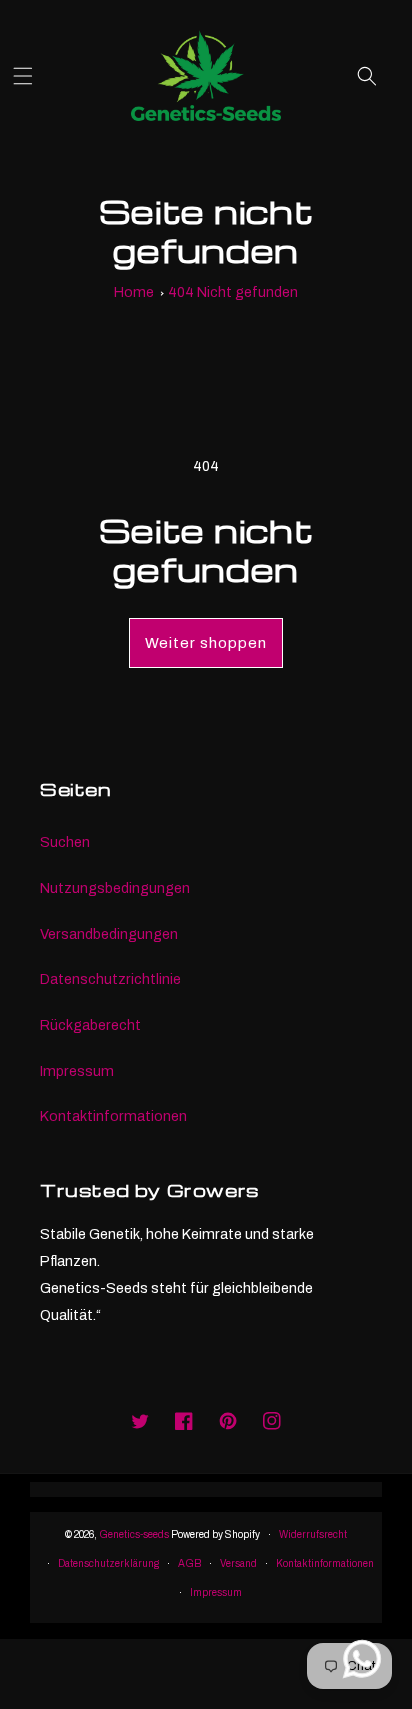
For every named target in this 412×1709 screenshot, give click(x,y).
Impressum (77, 1071)
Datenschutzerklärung (108, 1563)
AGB (189, 1563)
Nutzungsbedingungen (115, 888)
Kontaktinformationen (113, 1116)
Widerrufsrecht (313, 1534)
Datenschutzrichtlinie (110, 979)
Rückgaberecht (90, 1025)
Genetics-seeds (134, 1534)
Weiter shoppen (206, 643)
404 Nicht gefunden (233, 292)
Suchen (65, 842)
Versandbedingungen (109, 934)
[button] (33, 76)
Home (134, 292)
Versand (238, 1563)
